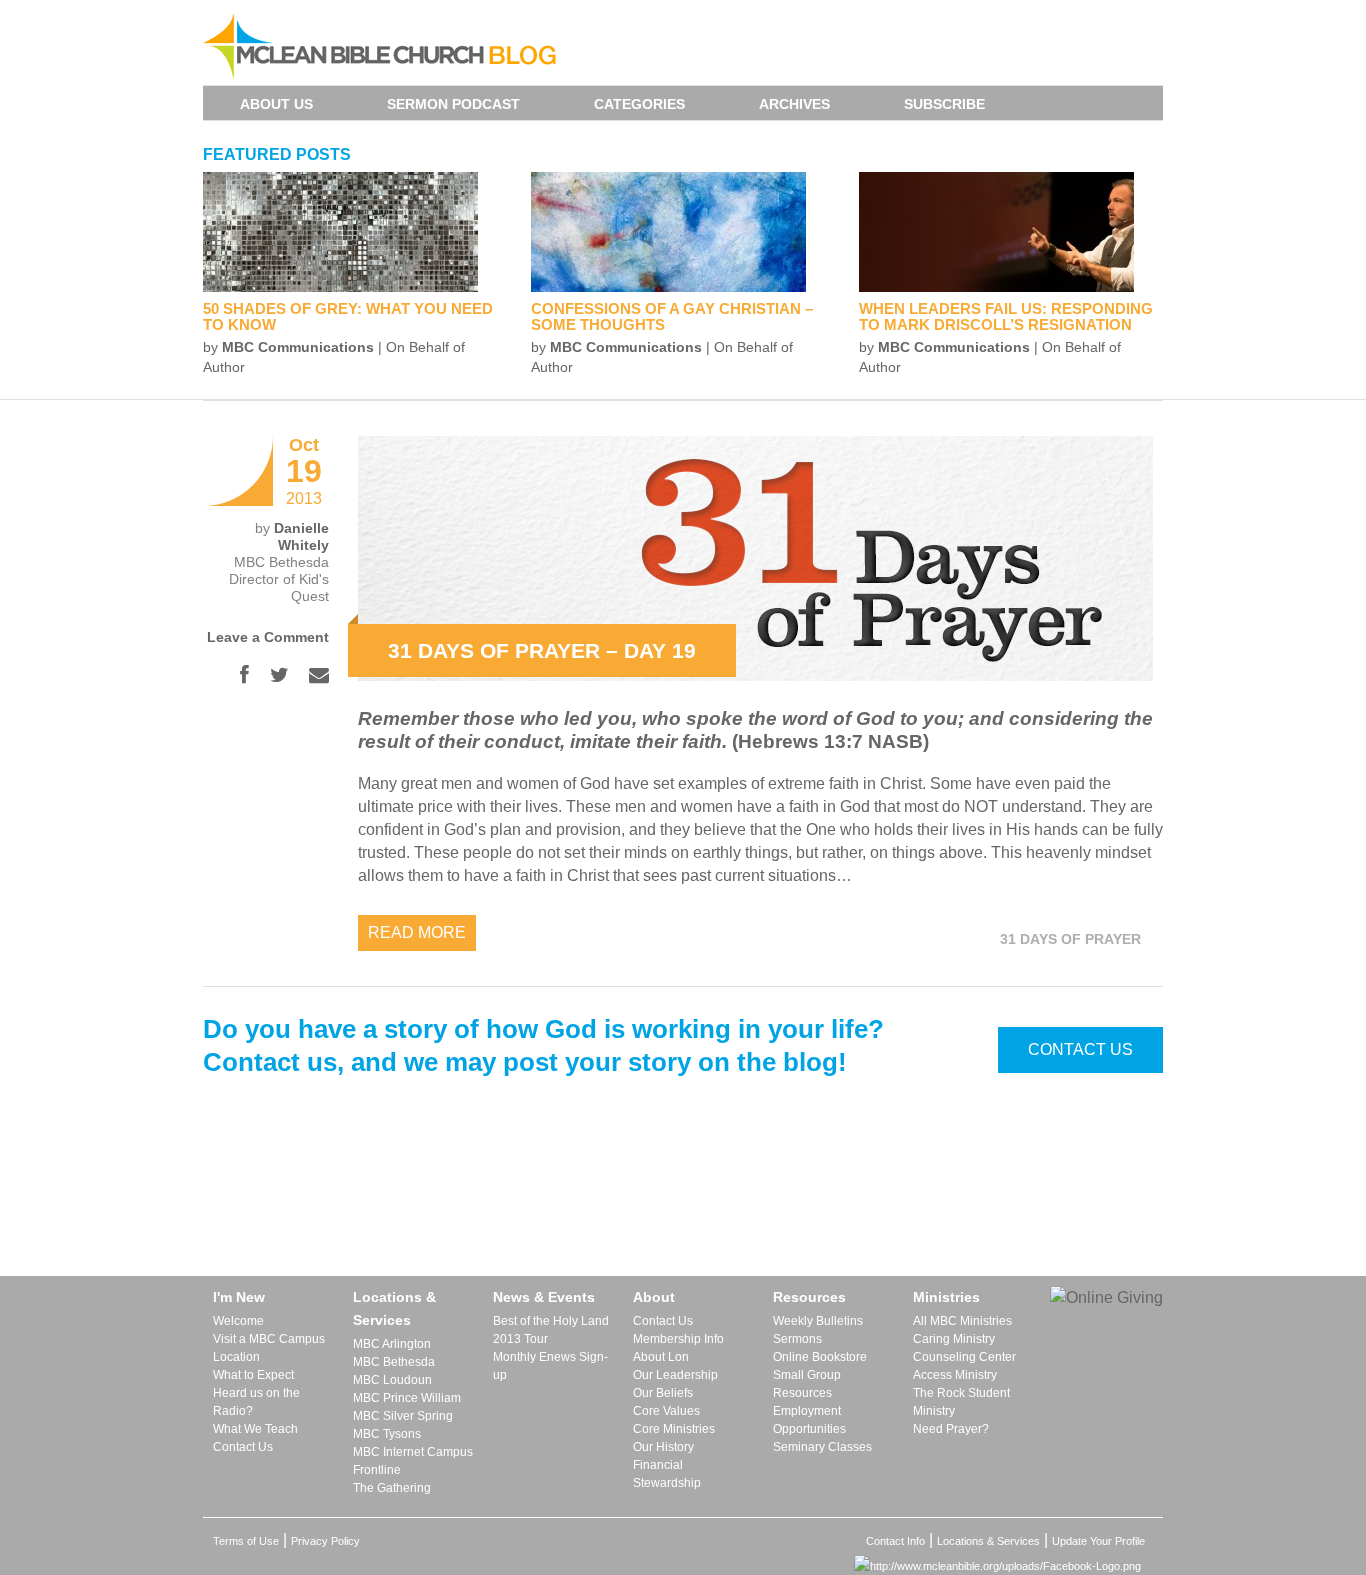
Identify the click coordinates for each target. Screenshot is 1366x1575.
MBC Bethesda (394, 1362)
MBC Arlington (392, 1344)
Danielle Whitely (301, 536)
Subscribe (944, 104)
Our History (663, 1447)
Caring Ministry (954, 1339)
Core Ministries (674, 1429)
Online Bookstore (820, 1357)
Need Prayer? (951, 1429)
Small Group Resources (807, 1384)
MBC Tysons (387, 1434)
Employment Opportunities (809, 1420)
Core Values (666, 1411)
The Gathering (392, 1488)
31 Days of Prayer (1070, 939)
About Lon (661, 1357)
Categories (639, 104)
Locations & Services (394, 1308)
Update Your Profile (1098, 1541)
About (654, 1297)
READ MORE (417, 932)
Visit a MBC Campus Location (269, 1348)
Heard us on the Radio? (256, 1402)
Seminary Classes (822, 1447)
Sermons (797, 1339)
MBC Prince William (407, 1398)
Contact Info (895, 1541)
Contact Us (1080, 1049)
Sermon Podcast (453, 104)
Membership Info (678, 1339)
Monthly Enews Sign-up (550, 1366)
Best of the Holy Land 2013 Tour (551, 1330)
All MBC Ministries (962, 1321)
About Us (276, 104)
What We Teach (255, 1429)
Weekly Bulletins (818, 1321)
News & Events (544, 1297)
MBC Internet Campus (413, 1452)
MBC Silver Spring (403, 1416)
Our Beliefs (663, 1393)
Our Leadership (675, 1375)
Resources (809, 1297)
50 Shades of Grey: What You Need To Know (348, 316)
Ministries (946, 1297)
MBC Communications (298, 347)
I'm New (239, 1297)
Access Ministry (955, 1375)
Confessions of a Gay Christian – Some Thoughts (672, 316)
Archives (794, 104)
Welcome (238, 1321)
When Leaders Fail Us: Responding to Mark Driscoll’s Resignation (1006, 316)
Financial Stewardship (667, 1474)
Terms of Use (246, 1541)
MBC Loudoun (392, 1380)
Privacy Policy (325, 1541)
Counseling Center (964, 1357)
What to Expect (253, 1375)
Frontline (377, 1470)
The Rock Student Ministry (961, 1402)
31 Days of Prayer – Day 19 (542, 650)
